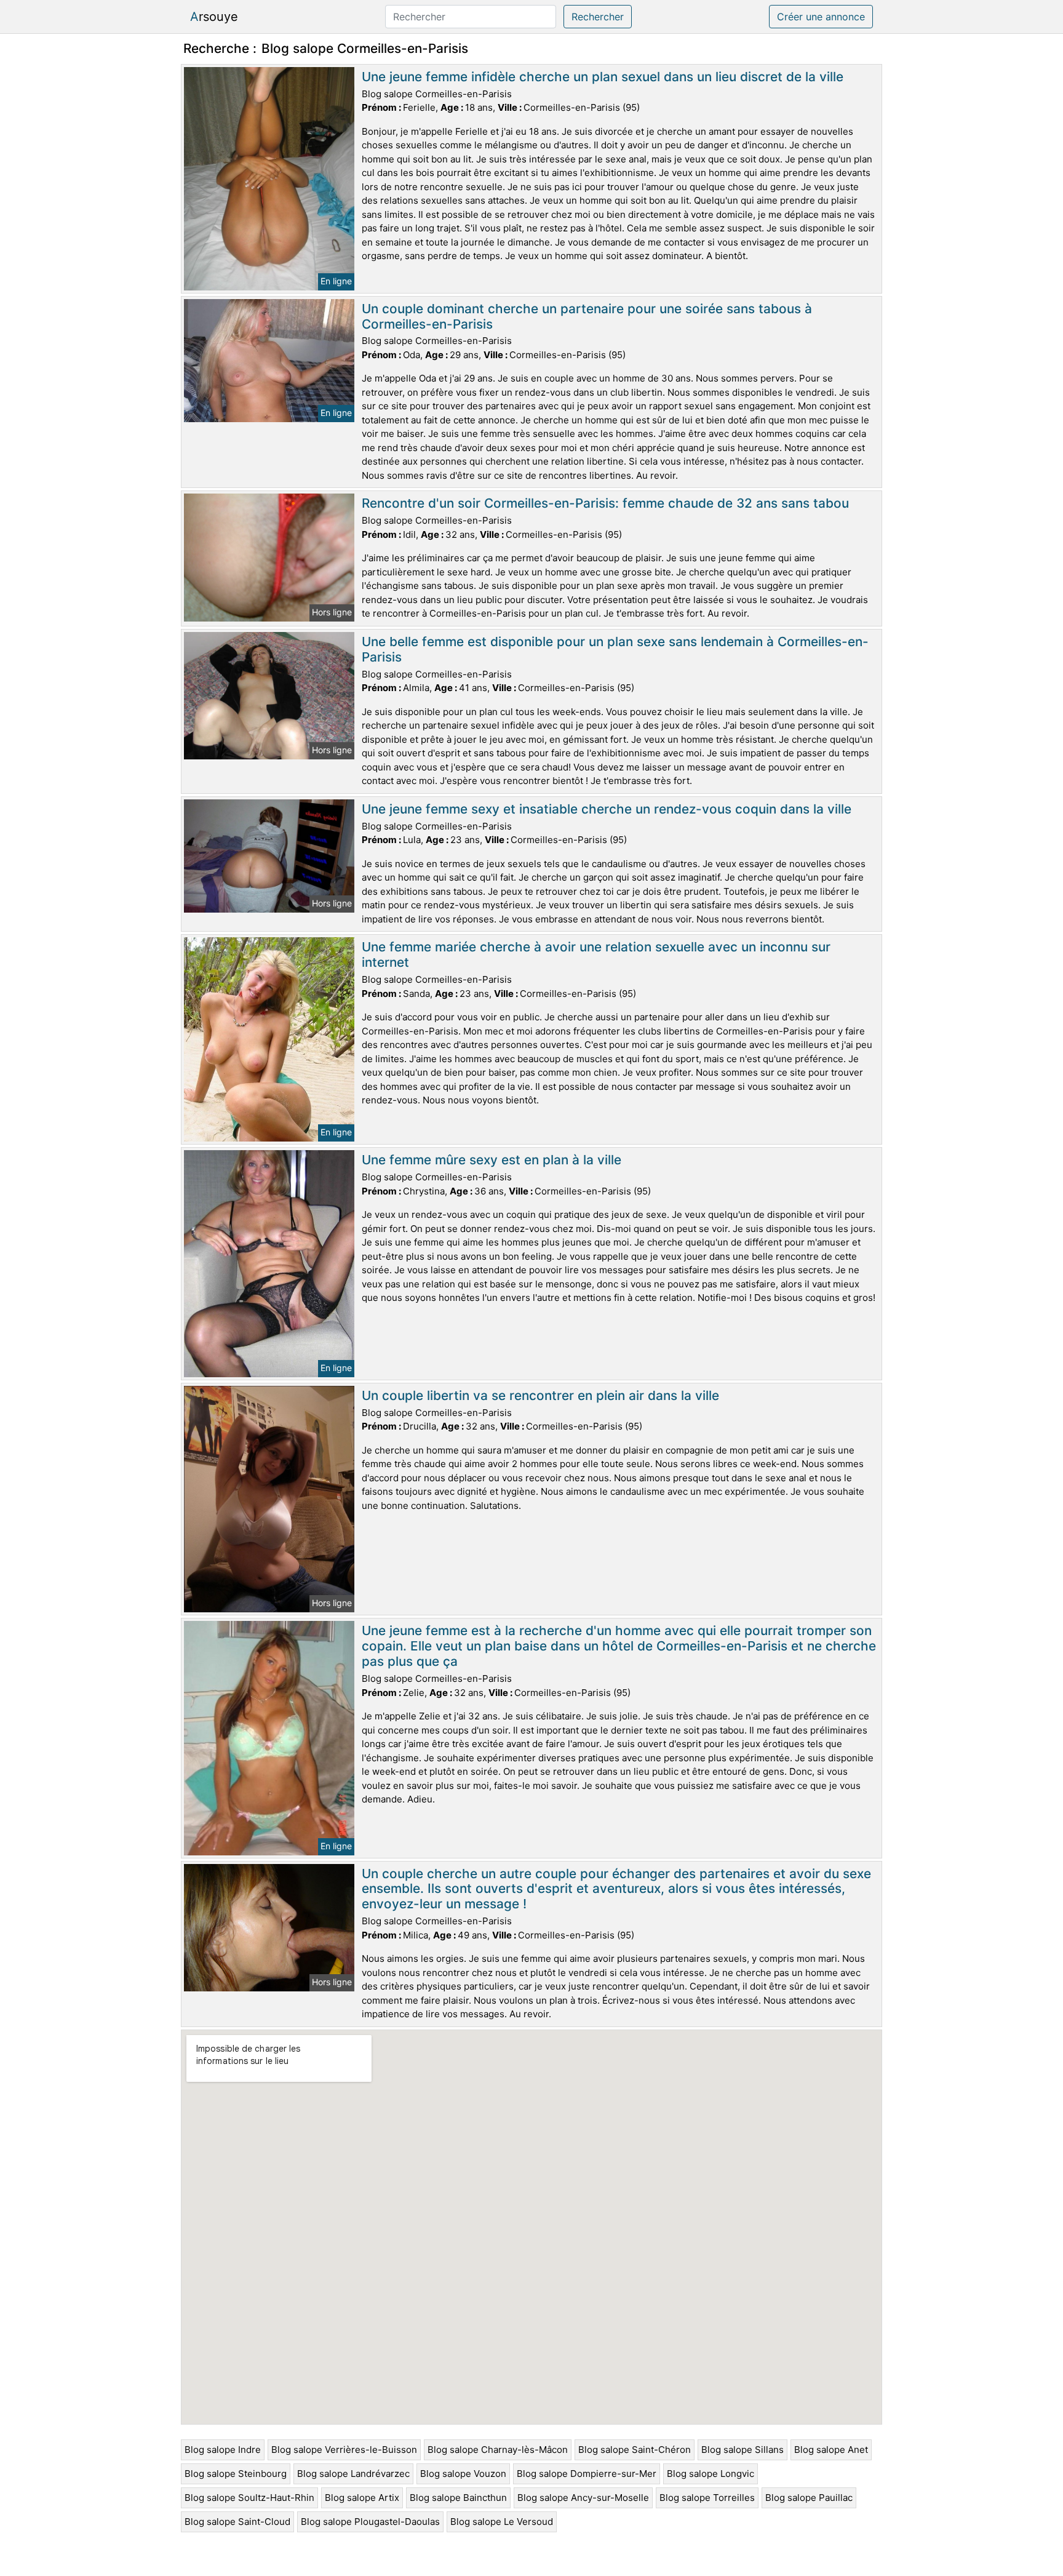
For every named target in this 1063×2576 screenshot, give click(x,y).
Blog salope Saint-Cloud (237, 2522)
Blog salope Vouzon (463, 2474)
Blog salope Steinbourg (236, 2474)
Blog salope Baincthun (458, 2498)
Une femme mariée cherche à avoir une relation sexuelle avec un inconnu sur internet (596, 954)
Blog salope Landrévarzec (353, 2474)
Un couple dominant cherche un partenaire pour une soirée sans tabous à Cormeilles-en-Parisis (587, 316)
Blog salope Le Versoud (502, 2522)
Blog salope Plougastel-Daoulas (370, 2522)
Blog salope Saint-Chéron (635, 2450)
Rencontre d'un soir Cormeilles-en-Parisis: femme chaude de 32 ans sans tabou (605, 503)
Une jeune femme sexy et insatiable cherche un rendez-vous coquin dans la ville (607, 809)
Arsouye (214, 17)
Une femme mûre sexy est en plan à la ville (492, 1160)
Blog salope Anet (831, 2450)
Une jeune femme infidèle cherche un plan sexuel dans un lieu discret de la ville (603, 77)
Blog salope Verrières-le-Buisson (344, 2450)
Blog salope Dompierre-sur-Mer (587, 2474)
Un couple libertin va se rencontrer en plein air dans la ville (540, 1395)
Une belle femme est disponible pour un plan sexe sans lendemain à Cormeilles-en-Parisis (615, 649)
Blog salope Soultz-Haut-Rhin (249, 2498)
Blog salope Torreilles (707, 2498)
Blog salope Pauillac (809, 2498)
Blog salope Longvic (711, 2474)
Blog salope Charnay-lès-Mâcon (498, 2450)
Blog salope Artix (362, 2498)
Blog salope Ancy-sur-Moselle (583, 2498)
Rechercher (598, 17)
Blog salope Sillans (743, 2450)
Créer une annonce (821, 17)
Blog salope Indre (223, 2450)
